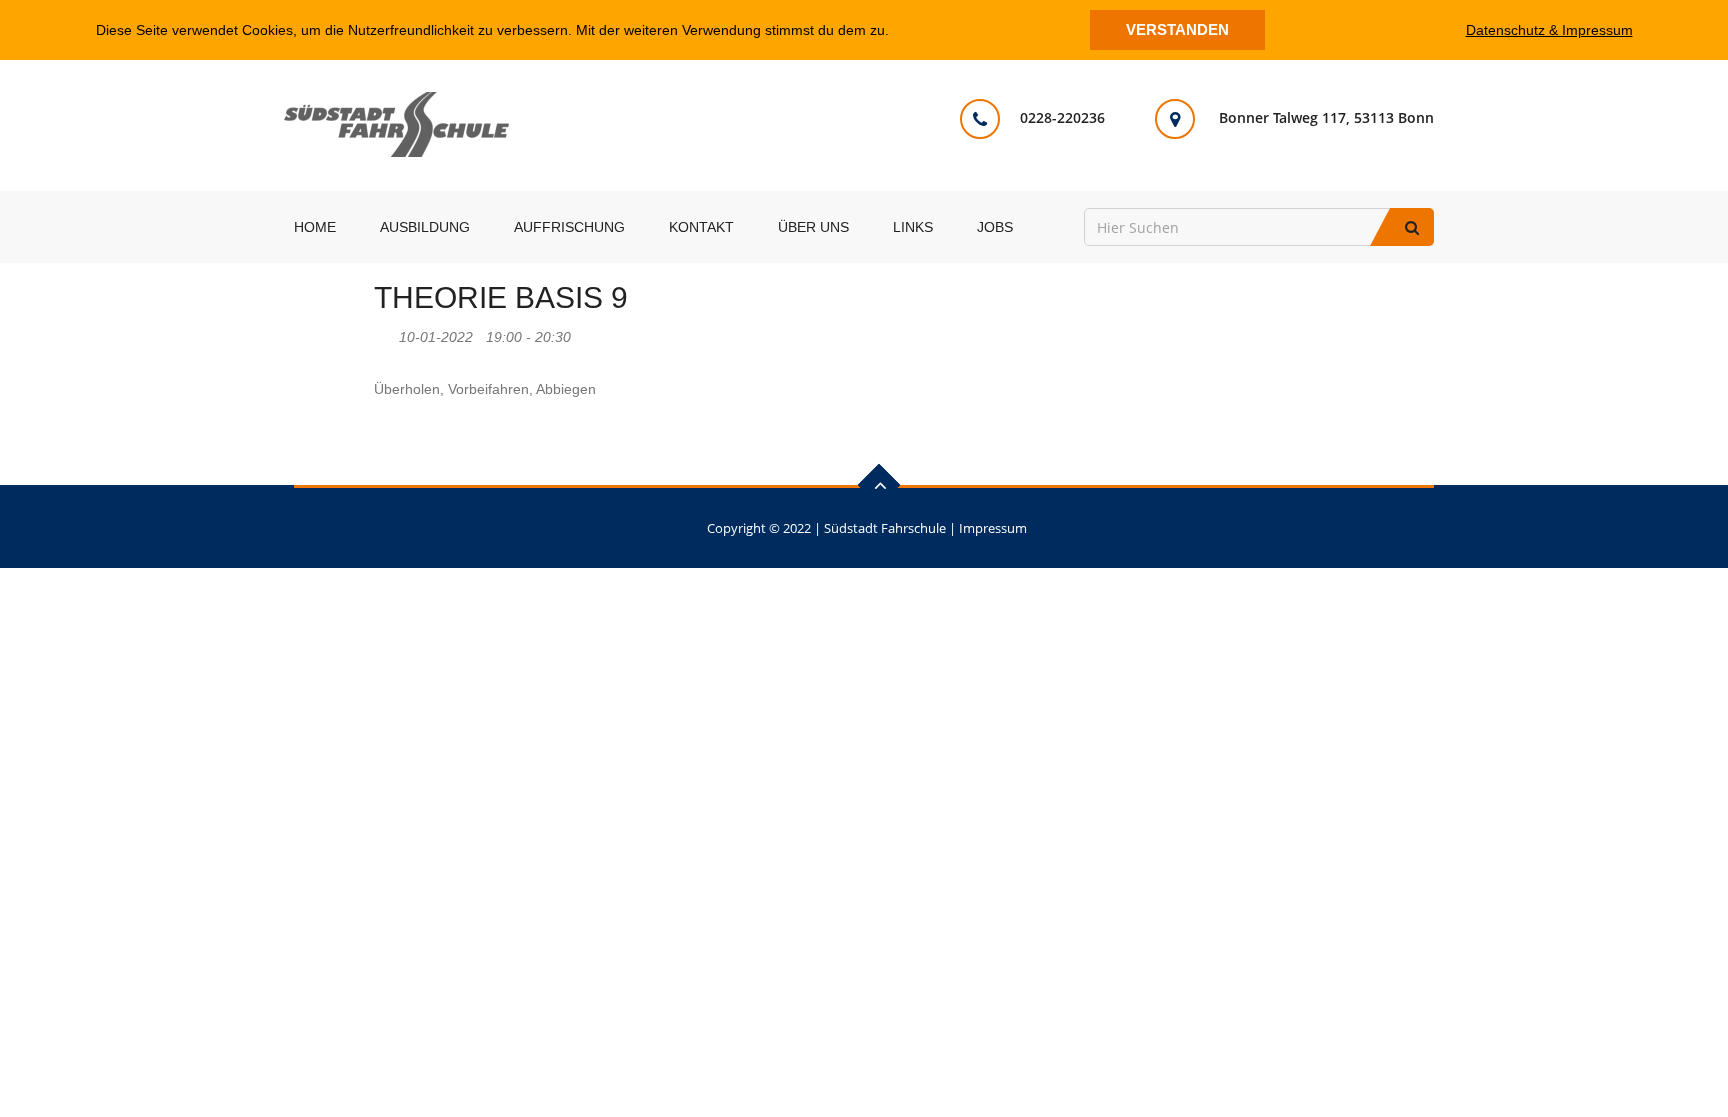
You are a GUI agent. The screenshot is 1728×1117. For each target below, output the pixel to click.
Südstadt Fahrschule (885, 528)
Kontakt (701, 227)
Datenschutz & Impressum (1549, 30)
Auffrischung (569, 227)
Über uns (813, 227)
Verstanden (1177, 29)
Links (913, 227)
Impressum (993, 528)
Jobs (995, 227)
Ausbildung (425, 227)
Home (315, 227)
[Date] (384, 332)
